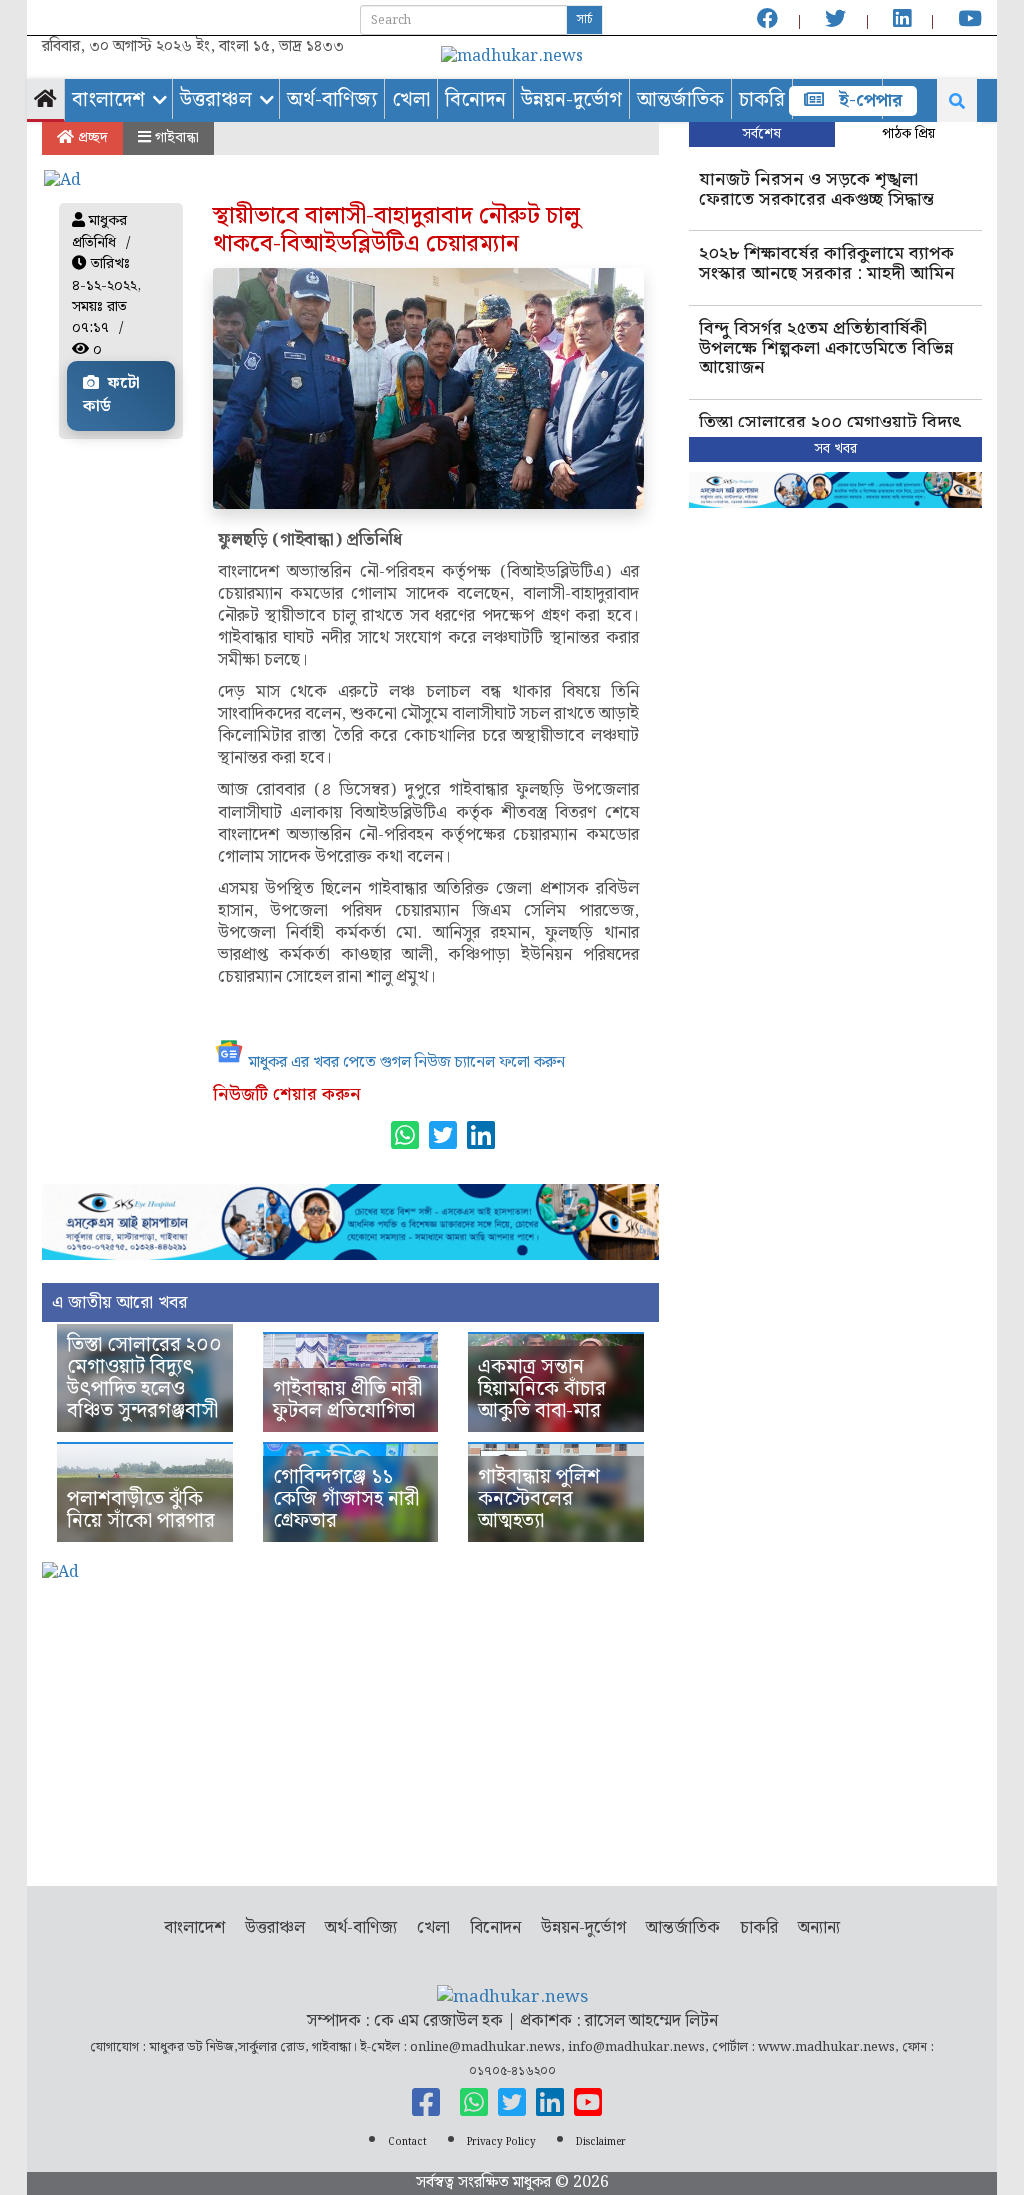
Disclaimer (601, 2142)
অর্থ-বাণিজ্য (332, 100)
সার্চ (584, 19)
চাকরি (762, 100)
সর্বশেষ (761, 134)
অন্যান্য (819, 1928)
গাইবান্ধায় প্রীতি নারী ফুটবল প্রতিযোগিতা (347, 1400)
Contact (407, 2142)
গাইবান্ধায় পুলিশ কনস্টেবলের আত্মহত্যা (539, 1499)
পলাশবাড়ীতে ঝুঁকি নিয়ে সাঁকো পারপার (141, 1510)
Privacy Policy (501, 2142)
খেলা (411, 100)
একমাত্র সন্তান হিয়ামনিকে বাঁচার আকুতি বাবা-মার (542, 1389)
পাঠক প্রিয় (908, 134)
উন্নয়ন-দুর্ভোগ (571, 100)
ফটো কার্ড (111, 395)
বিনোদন (475, 100)
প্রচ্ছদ (91, 138)
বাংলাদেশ (108, 100)
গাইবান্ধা (175, 138)
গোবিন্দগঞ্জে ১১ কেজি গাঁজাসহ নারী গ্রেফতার (346, 1499)
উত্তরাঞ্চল (216, 100)
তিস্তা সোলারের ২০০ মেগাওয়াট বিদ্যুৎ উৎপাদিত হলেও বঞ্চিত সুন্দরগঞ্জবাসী (144, 1378)
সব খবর (835, 449)
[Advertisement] (350, 1726)
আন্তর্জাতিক (680, 100)
